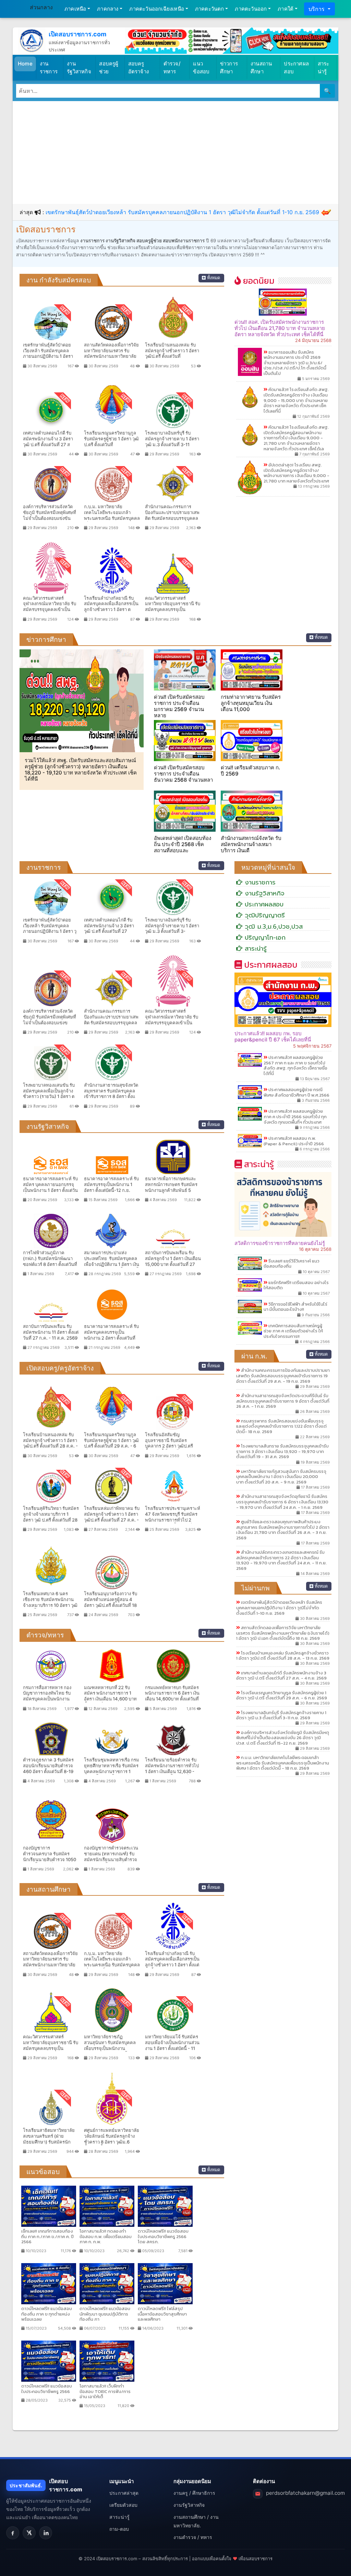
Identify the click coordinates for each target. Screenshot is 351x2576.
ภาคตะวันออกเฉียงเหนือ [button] (157, 9)
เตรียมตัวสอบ (123, 2505)
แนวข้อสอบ (201, 68)
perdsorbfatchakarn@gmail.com (305, 2493)
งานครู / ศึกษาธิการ (194, 2493)
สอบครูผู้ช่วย (109, 68)
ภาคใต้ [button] (286, 9)
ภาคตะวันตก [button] (210, 9)
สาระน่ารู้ (324, 68)
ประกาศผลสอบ (296, 68)
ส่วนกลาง (41, 7)
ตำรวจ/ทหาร (172, 68)
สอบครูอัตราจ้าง (138, 68)
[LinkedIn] (46, 2533)
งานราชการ (49, 68)
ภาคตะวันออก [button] (251, 9)
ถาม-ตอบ (119, 2529)
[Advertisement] (175, 152)
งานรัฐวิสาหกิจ (79, 68)
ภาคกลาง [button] (108, 9)
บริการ (317, 9)
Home (25, 64)
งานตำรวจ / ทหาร (193, 2537)
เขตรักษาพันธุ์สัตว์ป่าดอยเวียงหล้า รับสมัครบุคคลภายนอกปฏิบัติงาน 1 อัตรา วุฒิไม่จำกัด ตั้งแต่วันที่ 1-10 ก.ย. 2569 (182, 212)
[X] (29, 2533)
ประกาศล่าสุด (124, 2493)
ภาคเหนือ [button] (75, 9)
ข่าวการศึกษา (229, 68)
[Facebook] (13, 2533)
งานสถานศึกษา (261, 68)
